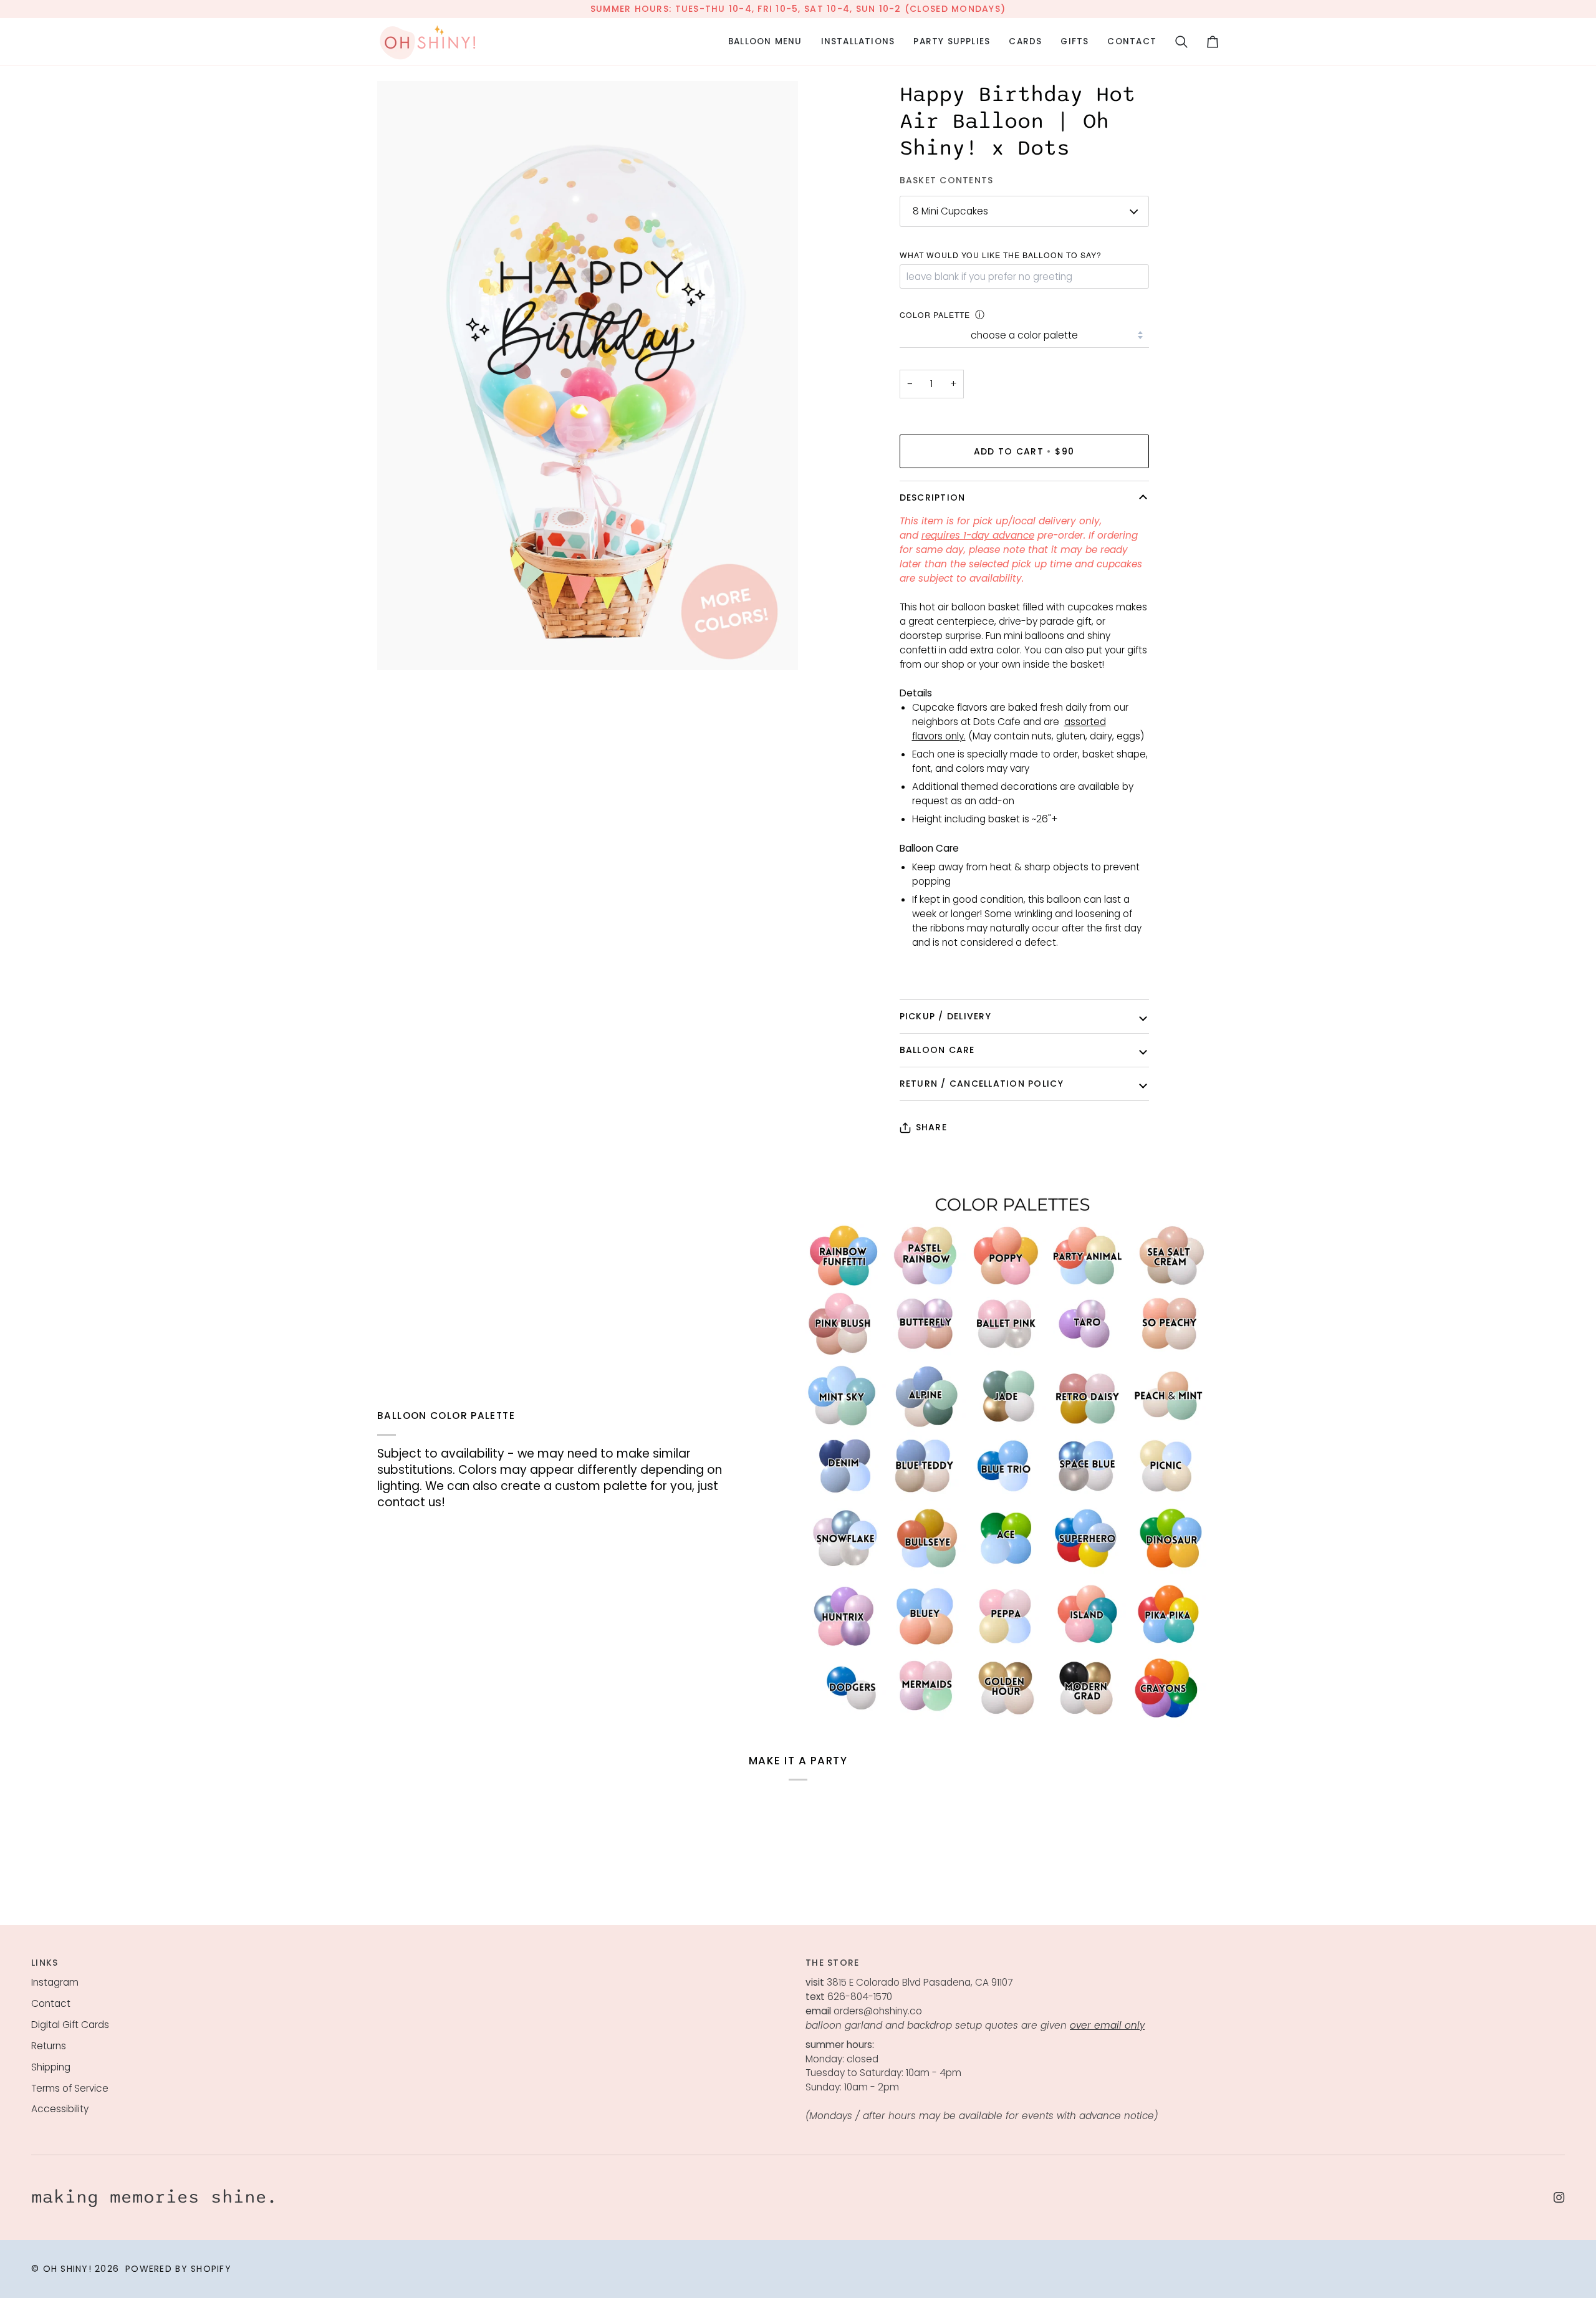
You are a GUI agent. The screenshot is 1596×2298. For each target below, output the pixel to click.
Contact (51, 2003)
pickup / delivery (945, 1016)
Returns (49, 2046)
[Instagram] (1559, 2198)
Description (933, 498)
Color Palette (935, 315)
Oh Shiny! (67, 2269)
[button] (765, 42)
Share (931, 1127)
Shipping (51, 2067)
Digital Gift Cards (70, 2025)
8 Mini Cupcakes (950, 211)
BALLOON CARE (937, 1050)
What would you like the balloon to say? (1001, 255)
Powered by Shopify (178, 2269)
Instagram (55, 1982)
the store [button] (832, 1963)
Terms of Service (70, 2088)
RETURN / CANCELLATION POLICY (982, 1084)
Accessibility (60, 2109)
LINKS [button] (45, 1963)
